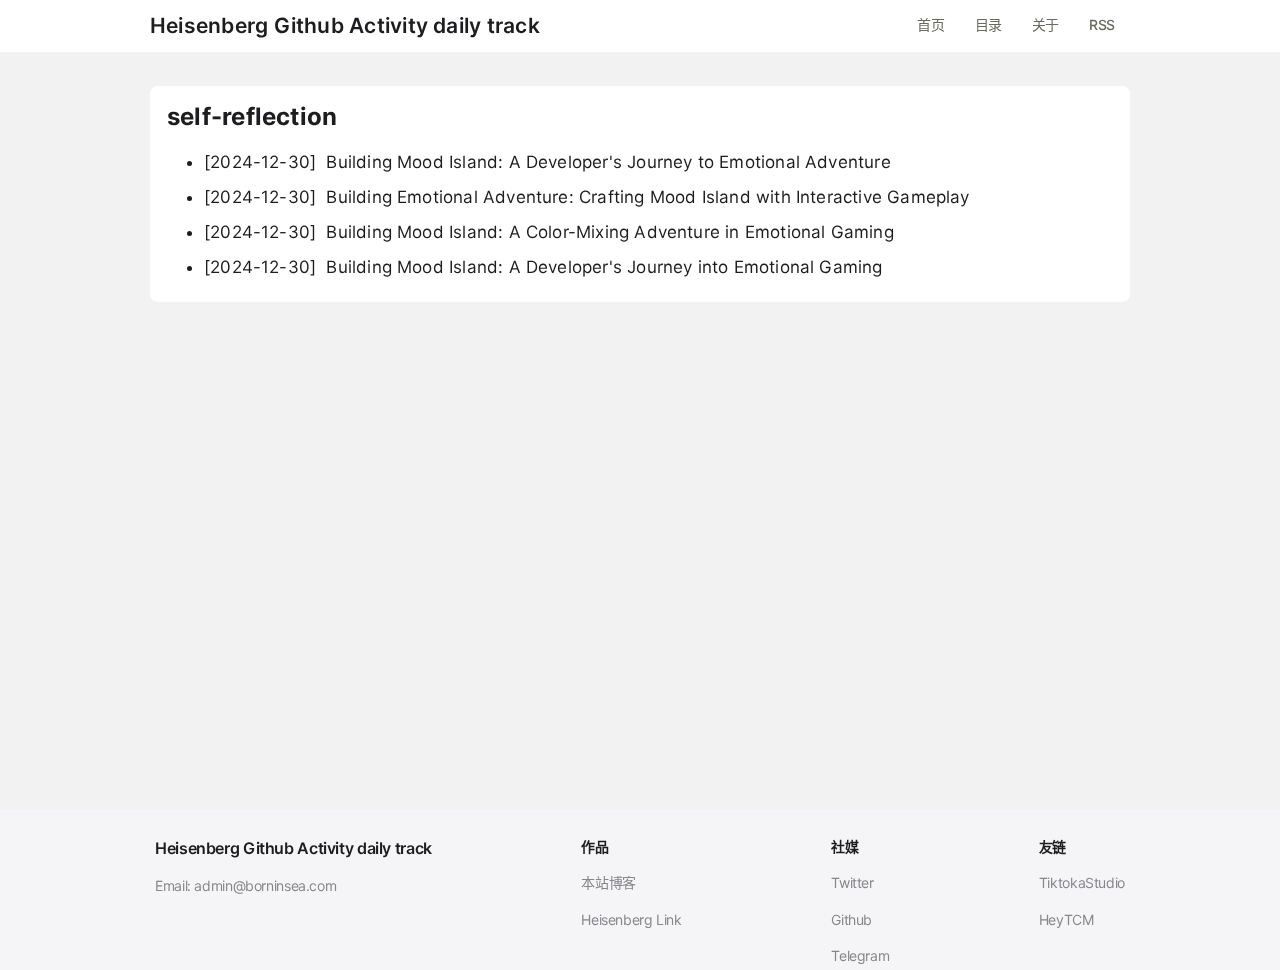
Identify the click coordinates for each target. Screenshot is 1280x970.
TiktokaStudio (1082, 882)
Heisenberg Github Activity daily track (345, 26)
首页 (930, 24)
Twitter (852, 882)
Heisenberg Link (631, 919)
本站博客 (608, 882)
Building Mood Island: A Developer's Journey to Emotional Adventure (547, 162)
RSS (1102, 24)
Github (851, 919)
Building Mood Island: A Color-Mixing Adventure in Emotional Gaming (549, 232)
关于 (1045, 24)
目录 (988, 24)
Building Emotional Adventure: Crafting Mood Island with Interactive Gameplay (587, 197)
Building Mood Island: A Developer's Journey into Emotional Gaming (543, 267)
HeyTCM (1066, 919)
